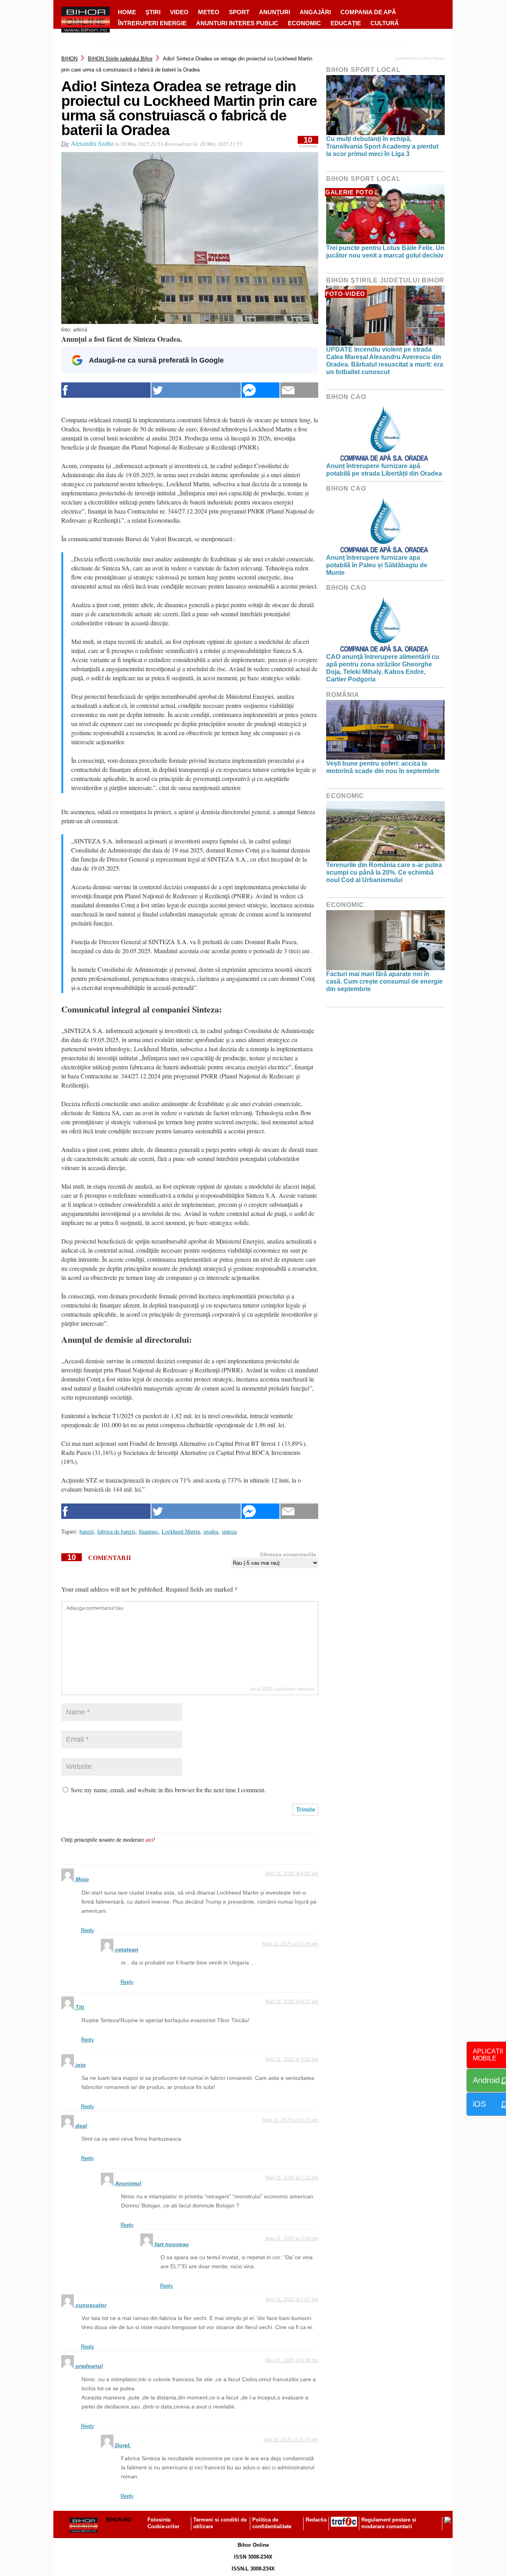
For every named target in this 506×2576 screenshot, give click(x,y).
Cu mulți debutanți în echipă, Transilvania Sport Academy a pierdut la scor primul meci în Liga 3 (382, 146)
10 (308, 142)
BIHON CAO (346, 397)
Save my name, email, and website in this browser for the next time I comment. (168, 1790)
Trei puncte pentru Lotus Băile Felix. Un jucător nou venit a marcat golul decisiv (385, 252)
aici (149, 1839)
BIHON (69, 59)
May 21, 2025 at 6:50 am (292, 1874)
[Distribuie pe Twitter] (196, 390)
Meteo (209, 12)
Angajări (315, 12)
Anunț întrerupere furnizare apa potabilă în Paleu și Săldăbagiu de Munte (377, 565)
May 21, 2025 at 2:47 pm (292, 2299)
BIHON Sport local (363, 70)
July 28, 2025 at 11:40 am (291, 2440)
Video (179, 12)
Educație (346, 23)
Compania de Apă (368, 12)
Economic (304, 23)
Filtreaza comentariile (288, 1554)
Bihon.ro (119, 2520)
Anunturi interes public (237, 23)
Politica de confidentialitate (272, 2523)
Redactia (316, 2520)
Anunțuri (275, 12)
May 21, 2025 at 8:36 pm (292, 2360)
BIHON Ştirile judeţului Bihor (120, 59)
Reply (88, 1930)
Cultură (385, 23)
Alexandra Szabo (92, 143)
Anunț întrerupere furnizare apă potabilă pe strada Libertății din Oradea (384, 470)
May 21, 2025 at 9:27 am (292, 2002)
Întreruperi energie (152, 23)
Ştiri (153, 12)
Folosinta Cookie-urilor (163, 2523)
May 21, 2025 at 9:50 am (292, 2059)
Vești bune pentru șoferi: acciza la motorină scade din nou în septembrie (383, 767)
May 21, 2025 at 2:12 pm (292, 2178)
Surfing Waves (431, 58)
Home (127, 12)
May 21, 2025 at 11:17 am (291, 2120)
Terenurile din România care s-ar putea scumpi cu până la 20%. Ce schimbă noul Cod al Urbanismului (384, 872)
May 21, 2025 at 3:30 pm (292, 2239)
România (343, 695)
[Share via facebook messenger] (261, 390)
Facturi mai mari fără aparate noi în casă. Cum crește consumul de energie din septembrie (384, 981)
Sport (239, 12)
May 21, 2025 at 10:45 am (290, 1944)
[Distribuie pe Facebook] (106, 390)
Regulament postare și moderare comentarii (389, 2523)
